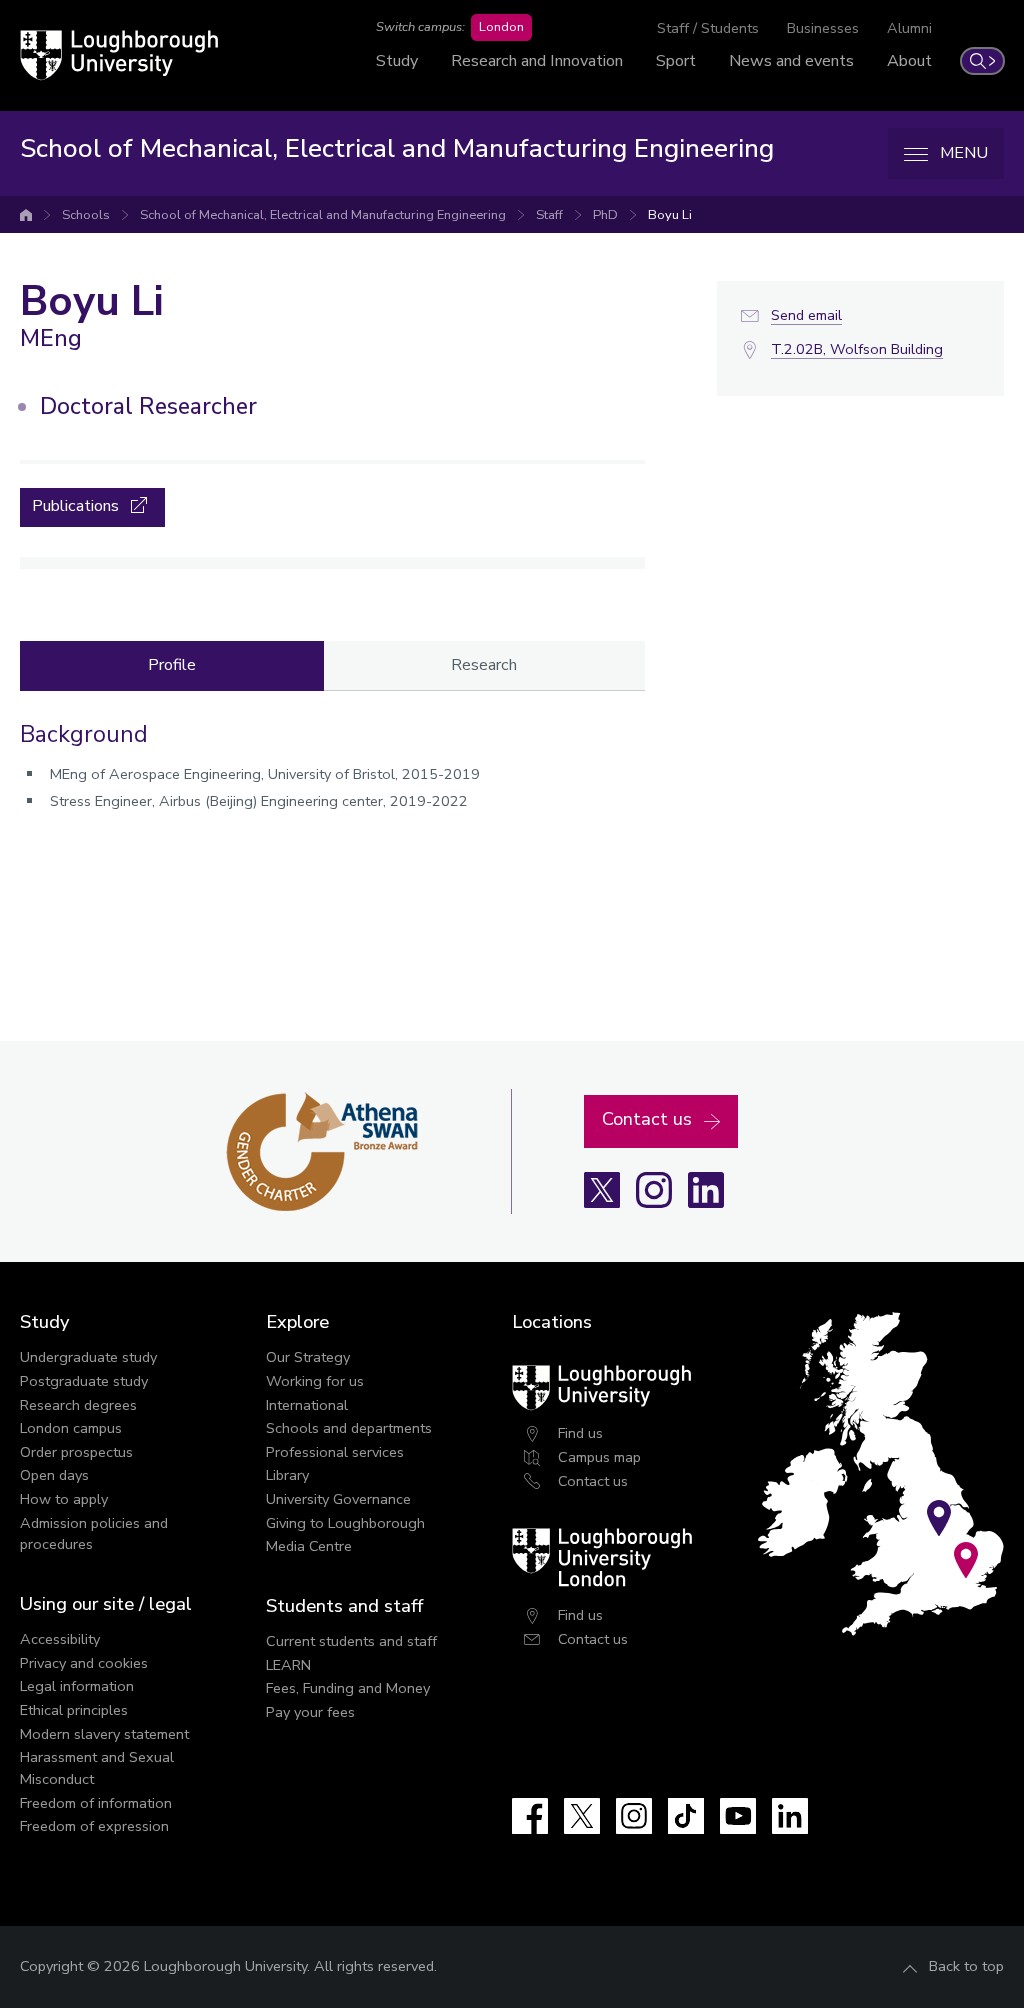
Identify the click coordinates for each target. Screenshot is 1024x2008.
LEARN (288, 1665)
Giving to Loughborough (345, 1523)
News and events (791, 61)
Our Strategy (308, 1357)
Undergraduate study (88, 1357)
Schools (86, 215)
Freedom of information (96, 1803)
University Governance (338, 1499)
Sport (676, 61)
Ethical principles (74, 1710)
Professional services (335, 1452)
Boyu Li (670, 215)
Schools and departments (349, 1428)
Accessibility (60, 1639)
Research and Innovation (537, 61)
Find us (580, 1433)
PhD (605, 215)
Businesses (823, 28)
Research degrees (78, 1405)
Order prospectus (76, 1452)
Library (287, 1475)
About (909, 61)
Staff (549, 215)
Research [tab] (484, 665)
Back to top (966, 1966)
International (307, 1405)
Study (397, 61)
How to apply (64, 1499)
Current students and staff (351, 1641)
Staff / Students (708, 28)
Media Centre (309, 1546)
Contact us (593, 1481)
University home (26, 215)
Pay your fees (310, 1712)
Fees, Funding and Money (348, 1688)
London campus (71, 1428)
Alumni (909, 28)
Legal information (77, 1686)
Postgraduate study (84, 1381)
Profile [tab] (172, 665)
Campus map (599, 1457)
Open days (54, 1475)
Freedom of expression (94, 1826)
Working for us (315, 1381)
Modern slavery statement (104, 1734)
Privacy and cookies (84, 1663)
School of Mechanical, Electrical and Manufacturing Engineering (323, 215)
